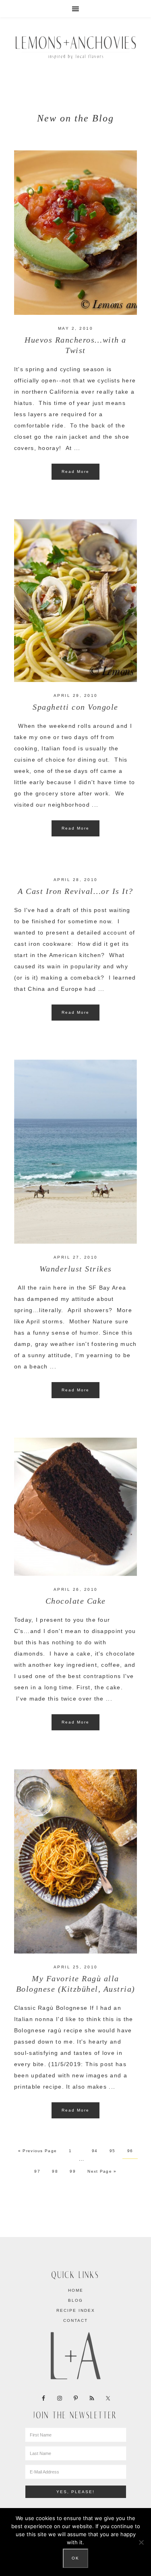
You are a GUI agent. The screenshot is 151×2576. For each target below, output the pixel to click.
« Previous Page (38, 2151)
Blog (75, 2300)
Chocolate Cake (76, 1601)
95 (113, 2151)
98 (55, 2171)
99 (73, 2171)
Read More (75, 471)
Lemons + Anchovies (76, 46)
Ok (75, 2558)
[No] (141, 2542)
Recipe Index (76, 2310)
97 (37, 2171)
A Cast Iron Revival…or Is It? (75, 891)
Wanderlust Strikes (76, 1269)
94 (95, 2151)
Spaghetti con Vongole (75, 707)
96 (130, 2151)
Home (76, 2290)
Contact (75, 2320)
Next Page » (102, 2171)
